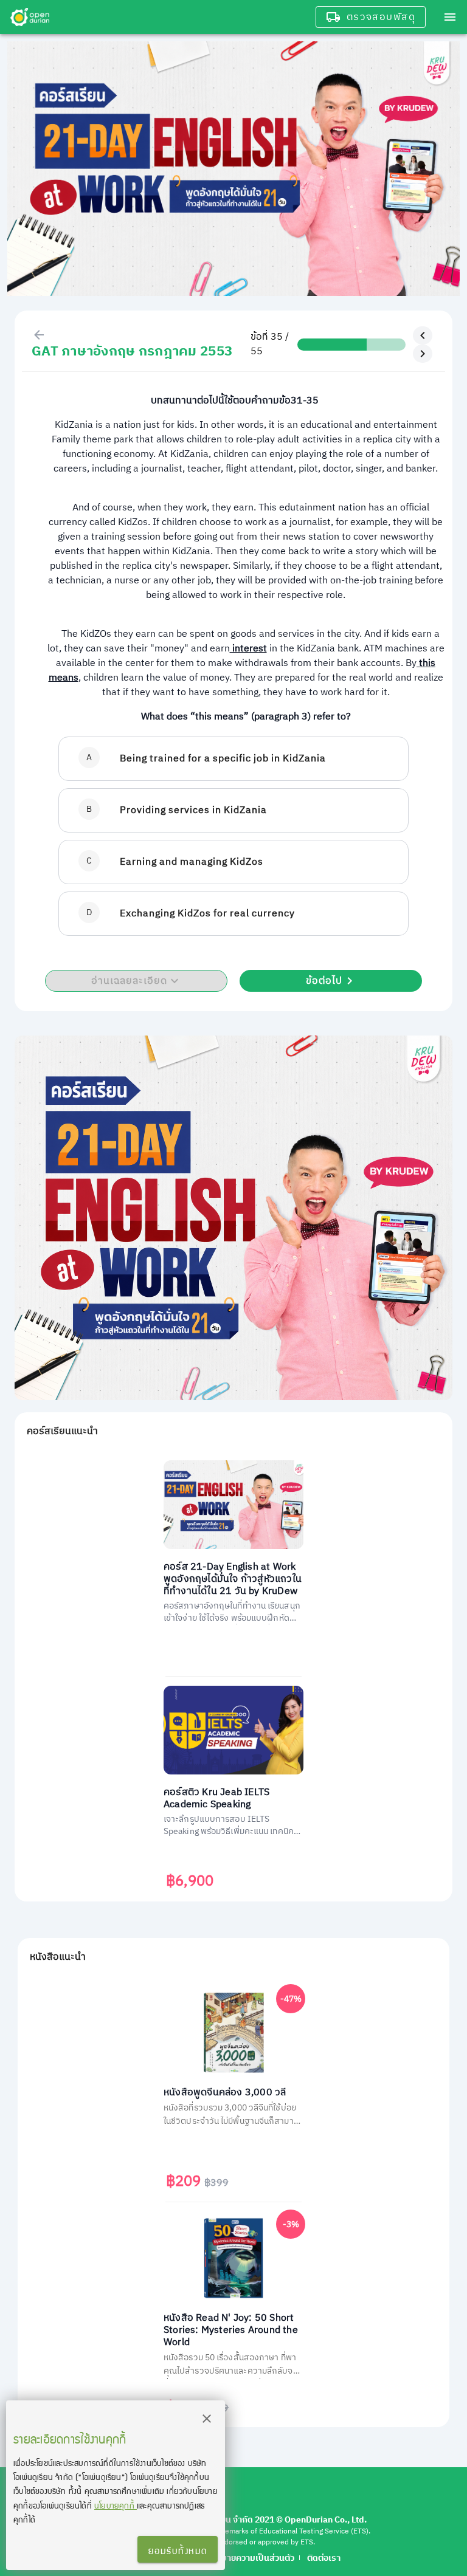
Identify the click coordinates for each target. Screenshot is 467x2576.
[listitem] (233, 759)
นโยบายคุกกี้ (116, 2505)
